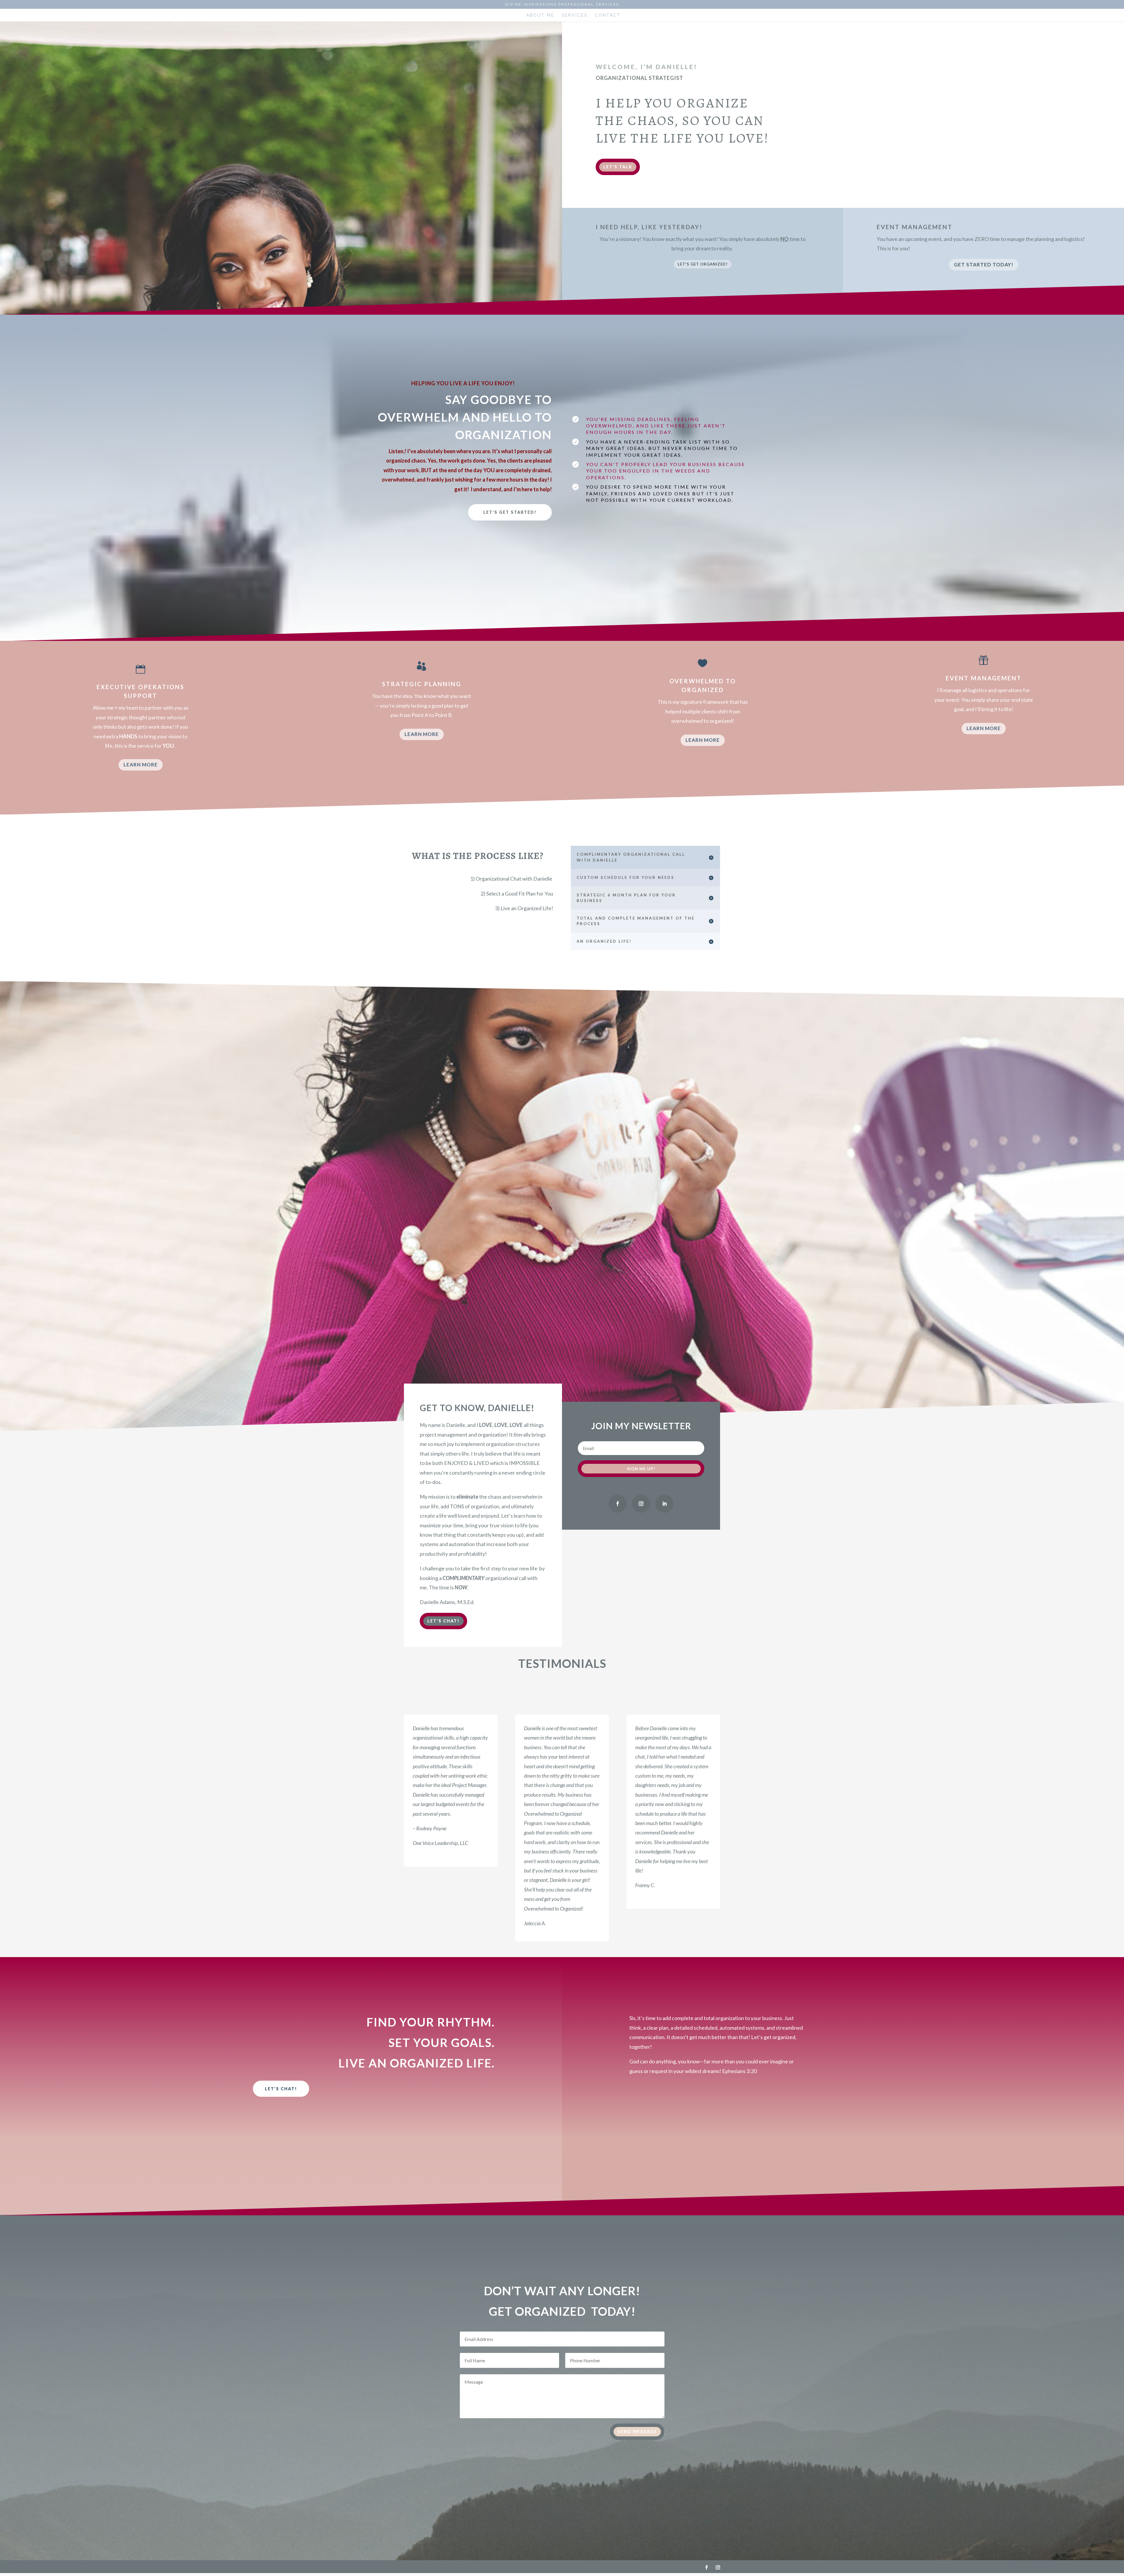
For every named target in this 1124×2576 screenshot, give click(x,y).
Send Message (637, 2432)
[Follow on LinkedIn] (664, 1504)
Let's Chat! (443, 1621)
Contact (608, 15)
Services (575, 15)
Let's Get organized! (703, 264)
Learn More (141, 765)
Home (511, 15)
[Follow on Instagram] (641, 1504)
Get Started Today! (984, 265)
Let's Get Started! (510, 512)
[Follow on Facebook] (618, 1504)
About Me (540, 15)
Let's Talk (618, 167)
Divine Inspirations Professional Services (562, 5)
